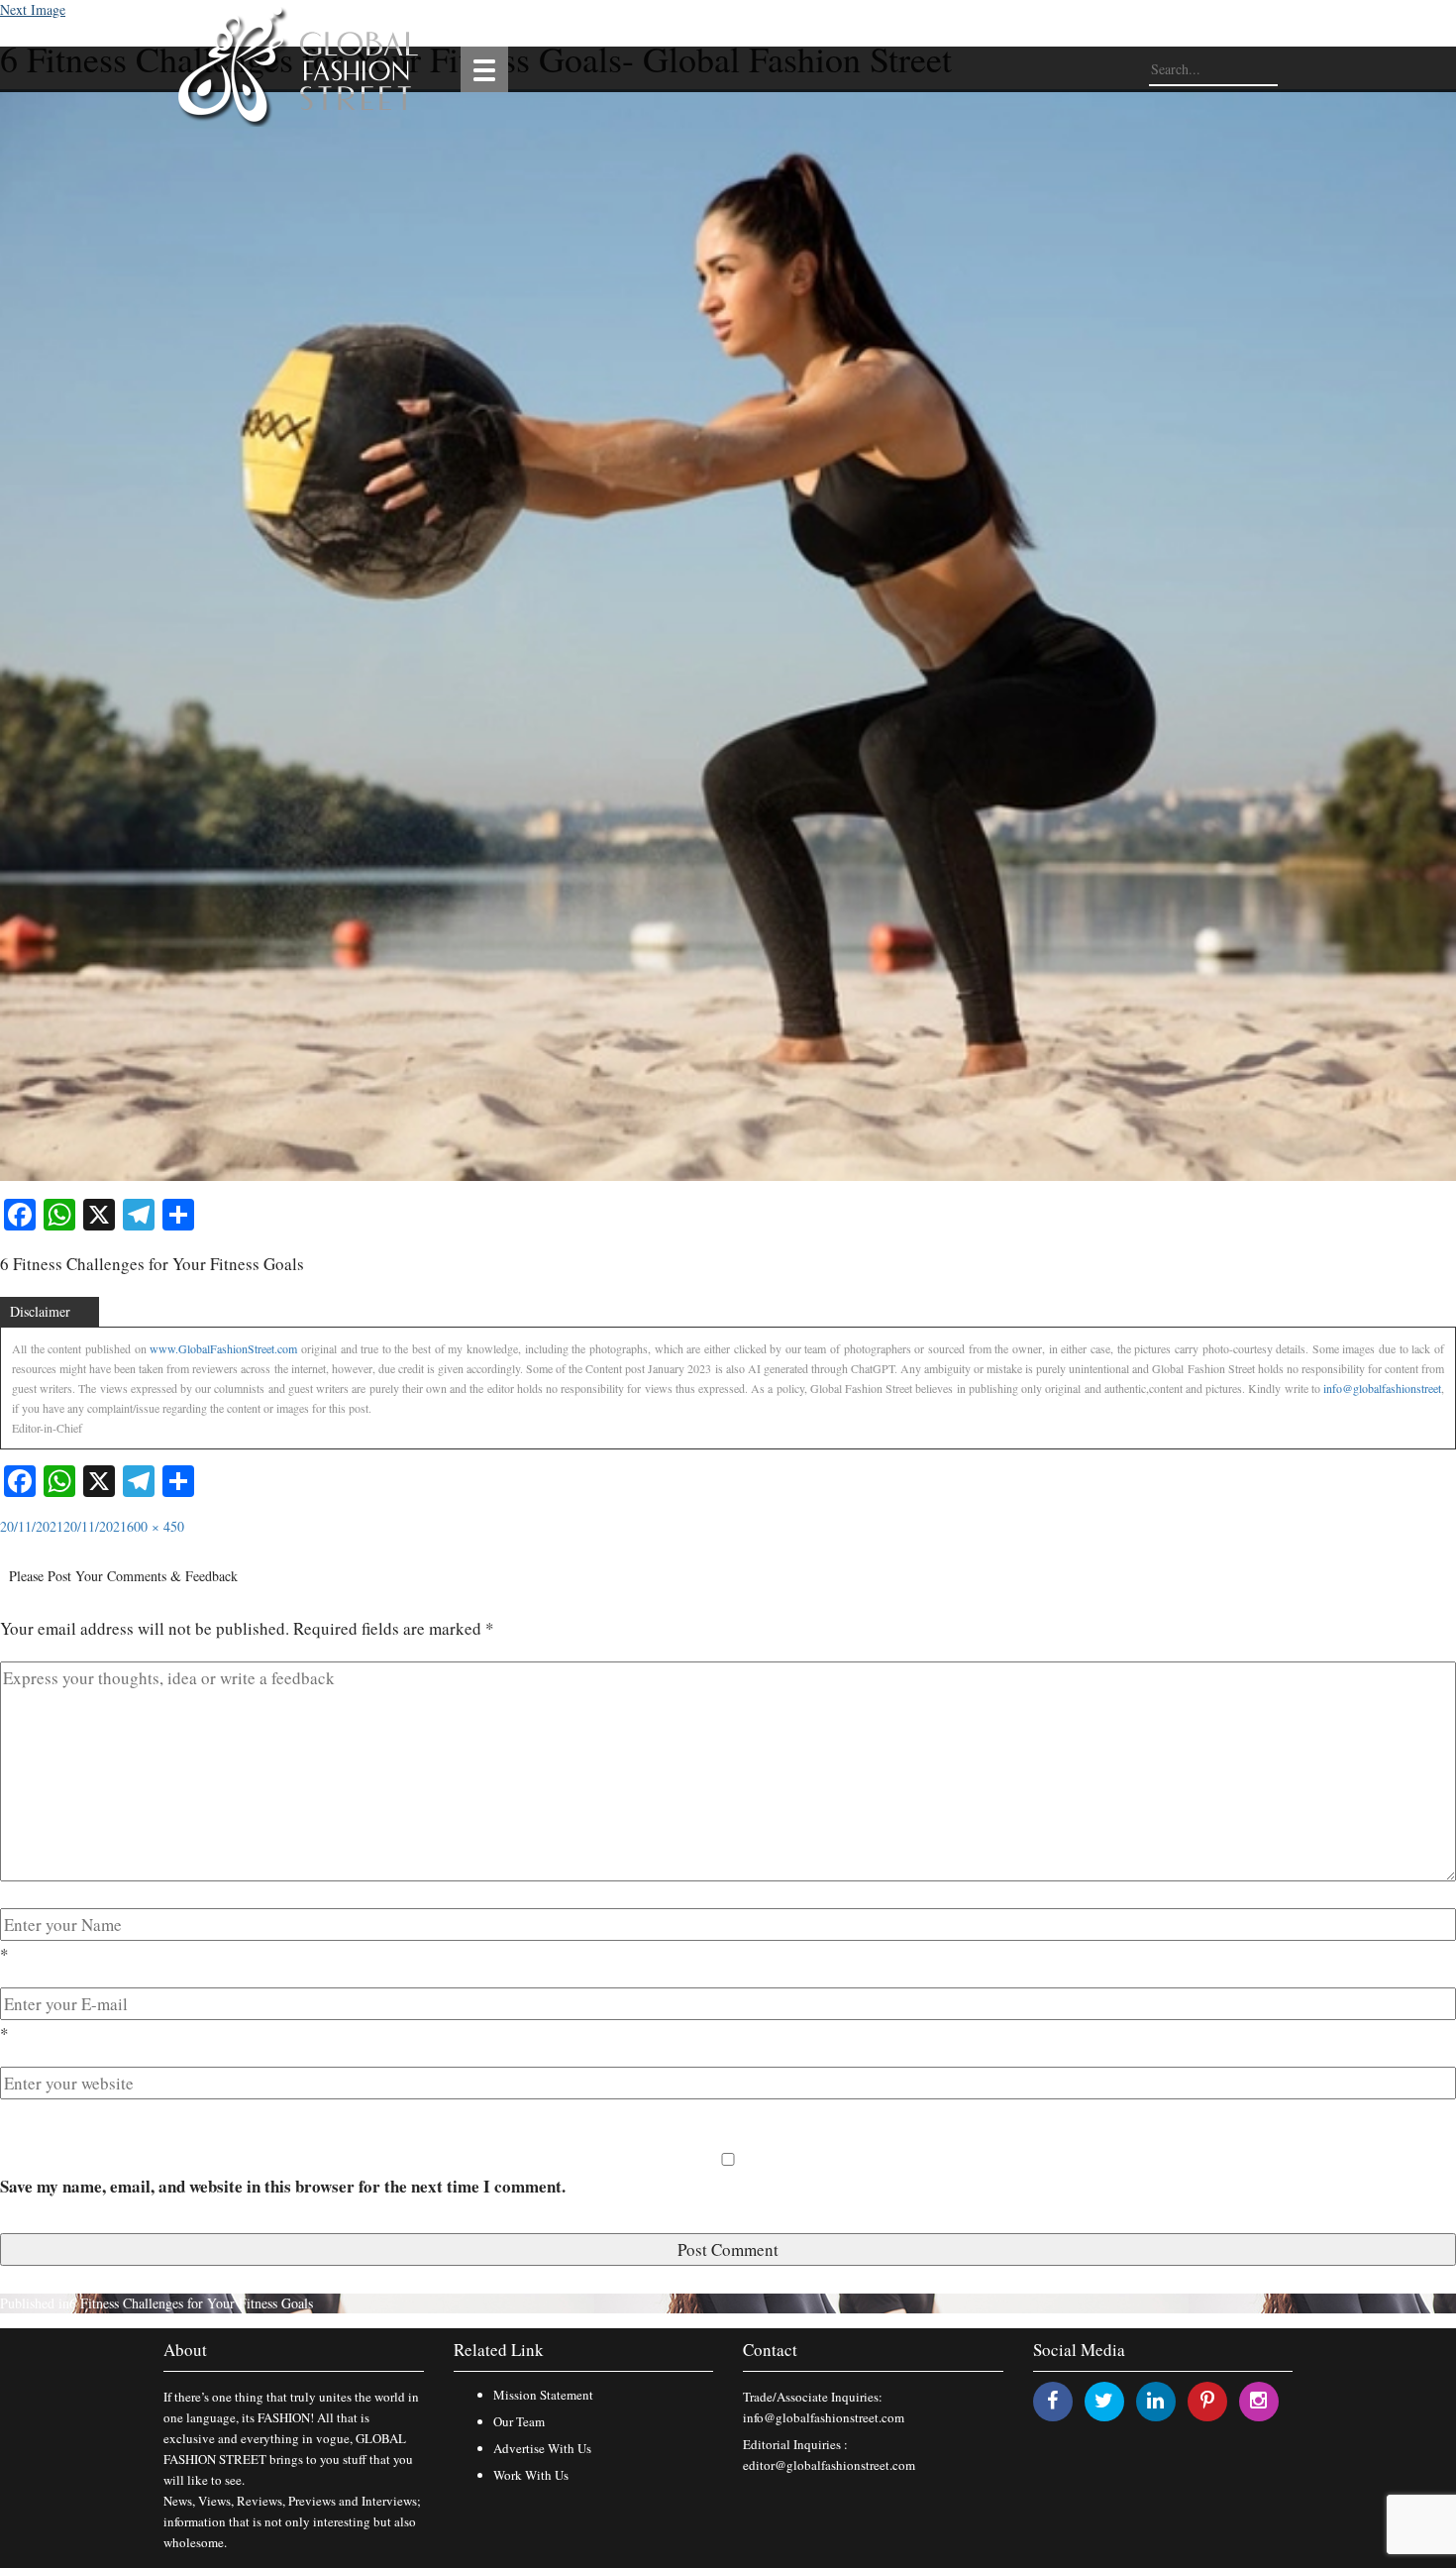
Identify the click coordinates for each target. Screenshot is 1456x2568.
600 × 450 (156, 1526)
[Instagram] (1258, 2400)
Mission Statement (543, 2395)
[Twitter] (1104, 2400)
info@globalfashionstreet (1382, 1388)
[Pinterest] (1207, 2400)
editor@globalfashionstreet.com (829, 2465)
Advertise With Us (542, 2448)
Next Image (33, 9)
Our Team (519, 2421)
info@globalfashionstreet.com (824, 2417)
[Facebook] (1052, 2400)
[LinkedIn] (1155, 2400)
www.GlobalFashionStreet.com (223, 1348)
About (185, 2350)
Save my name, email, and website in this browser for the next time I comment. (283, 2186)
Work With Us (531, 2475)
